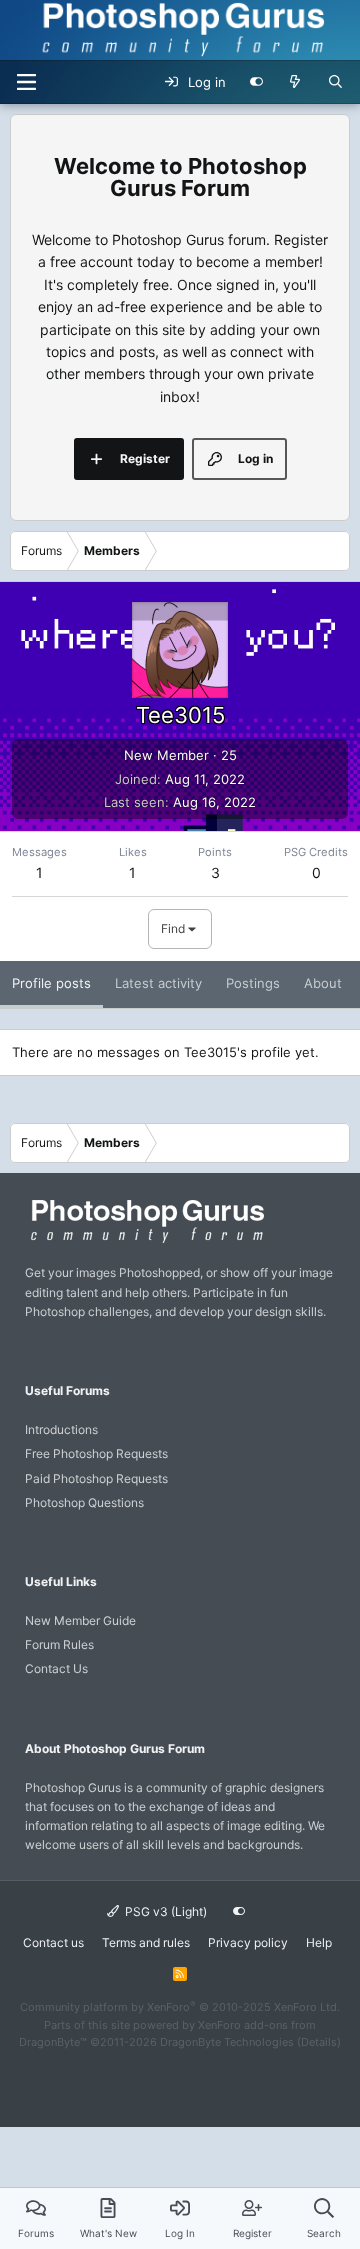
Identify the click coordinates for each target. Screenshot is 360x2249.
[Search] (335, 82)
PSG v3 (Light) (164, 1911)
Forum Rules (59, 1644)
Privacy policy (248, 1942)
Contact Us (56, 1668)
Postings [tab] (253, 983)
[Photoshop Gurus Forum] (145, 1241)
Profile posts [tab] (51, 983)
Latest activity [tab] (158, 983)
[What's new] (295, 82)
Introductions (61, 1429)
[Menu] (26, 82)
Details (319, 2042)
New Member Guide (80, 1620)
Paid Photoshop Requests (96, 1478)
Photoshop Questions (84, 1502)
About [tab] (323, 983)
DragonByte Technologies (227, 2042)
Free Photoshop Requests (96, 1453)
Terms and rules (146, 1942)
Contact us (53, 1942)
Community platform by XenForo (180, 2007)
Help (319, 1942)
